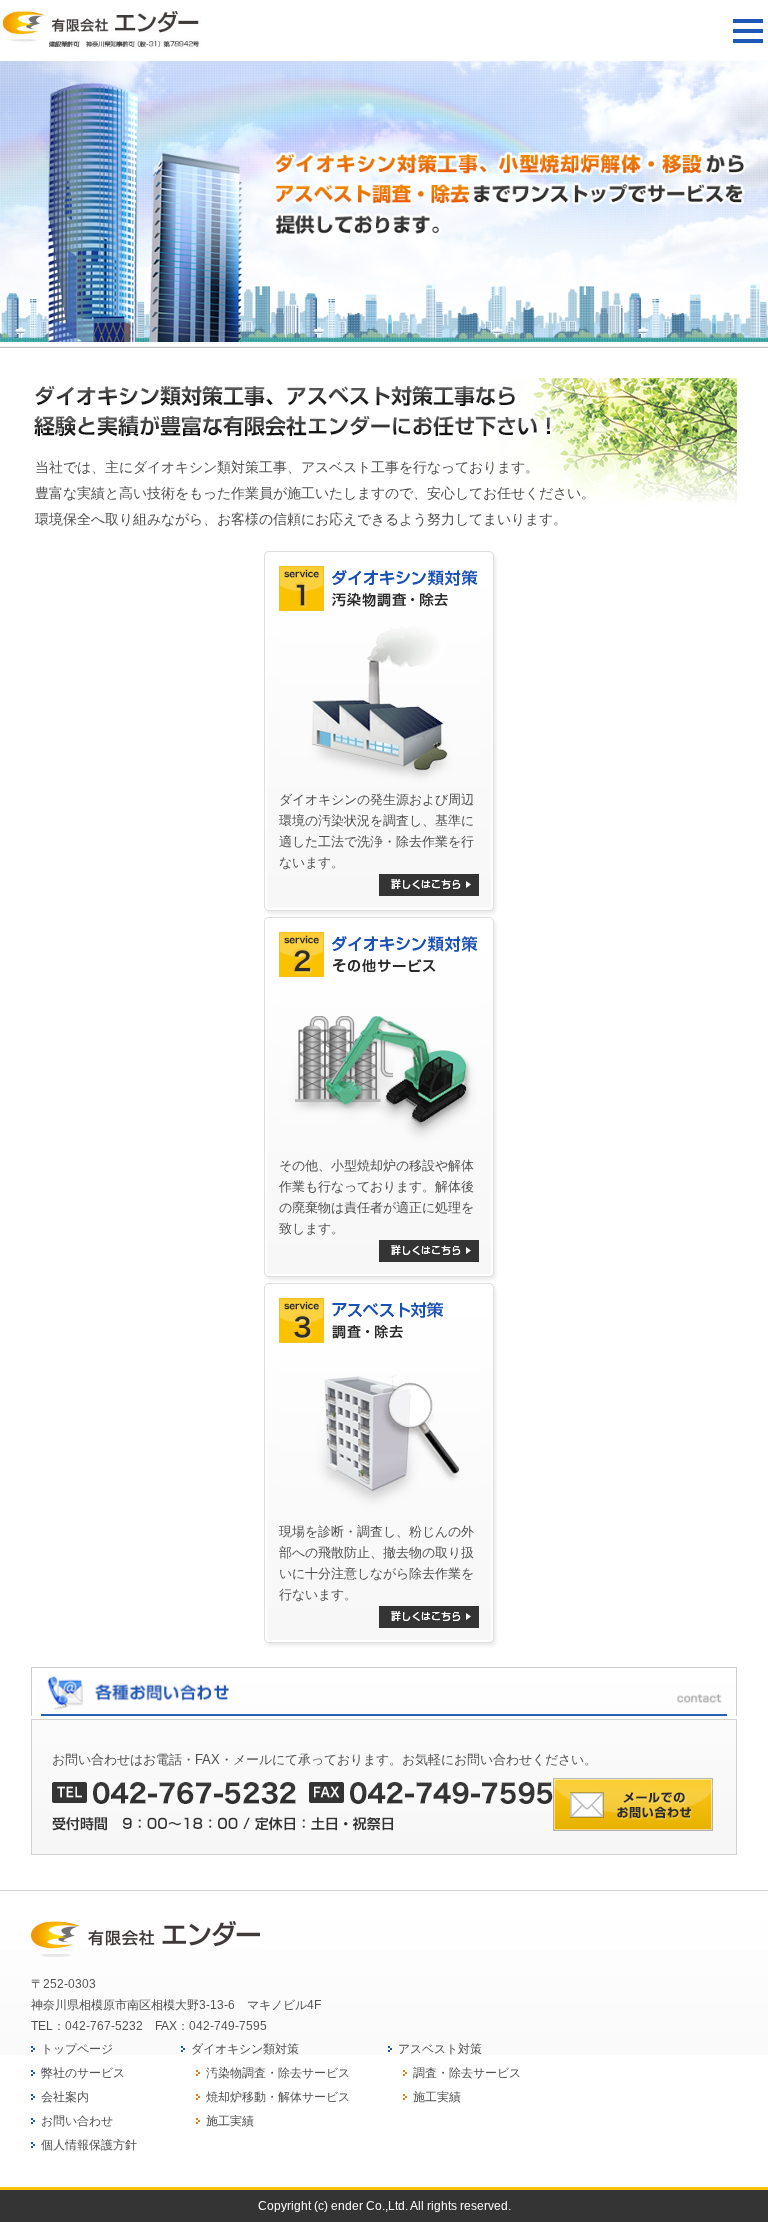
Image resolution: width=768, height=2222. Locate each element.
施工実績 (230, 2121)
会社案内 (65, 2097)
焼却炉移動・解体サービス (278, 2097)
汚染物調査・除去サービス (278, 2073)
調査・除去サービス (467, 2073)
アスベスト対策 (440, 2049)
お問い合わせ (77, 2121)
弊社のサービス (83, 2073)
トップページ (77, 2049)
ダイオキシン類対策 (245, 2049)
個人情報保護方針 (89, 2145)
